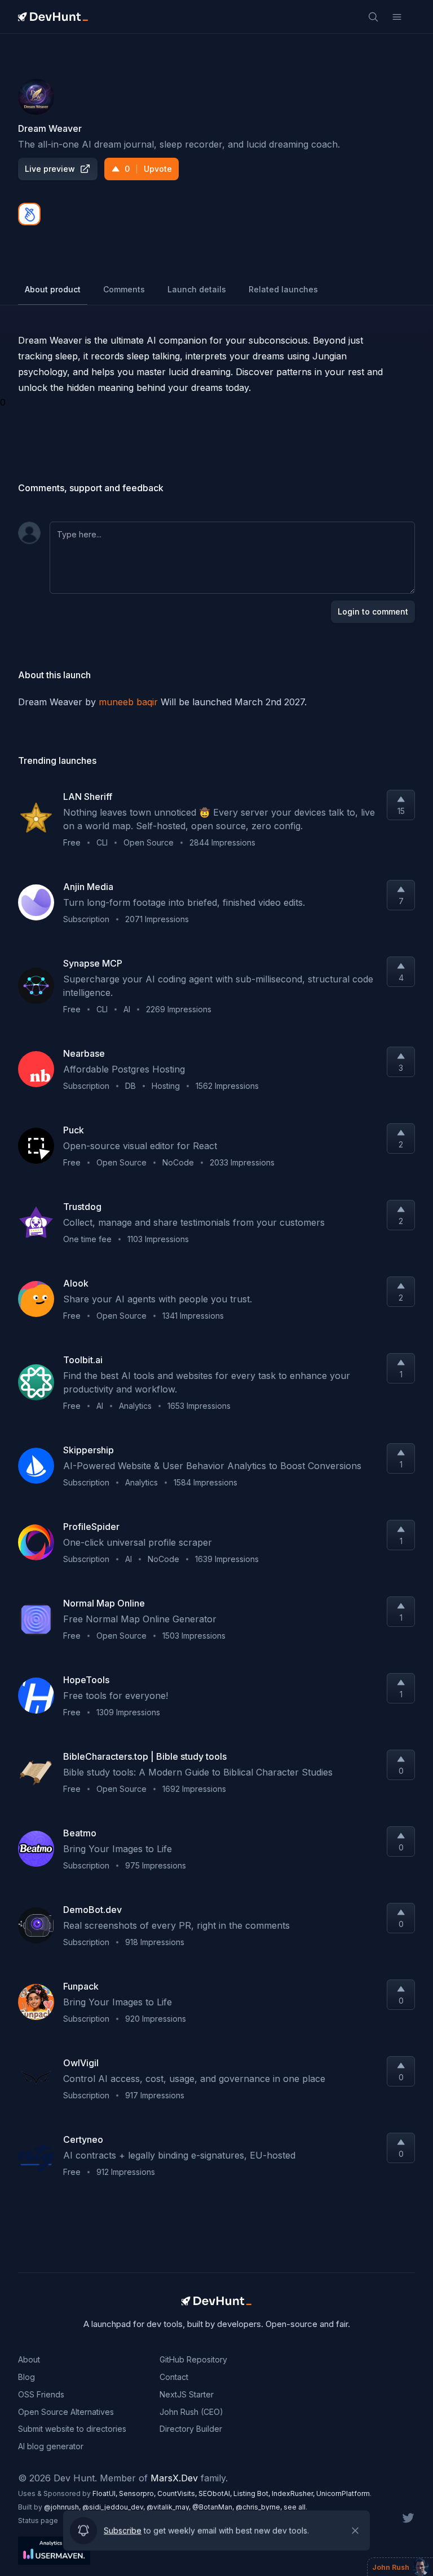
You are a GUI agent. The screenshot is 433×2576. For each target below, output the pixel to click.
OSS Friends (41, 2394)
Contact (174, 2377)
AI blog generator (51, 2446)
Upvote (148, 169)
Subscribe (123, 2531)
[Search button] (373, 17)
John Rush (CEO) (191, 2412)
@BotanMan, (214, 2507)
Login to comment (373, 611)
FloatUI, (106, 2493)
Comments (124, 289)
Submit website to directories (72, 2429)
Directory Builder (191, 2429)
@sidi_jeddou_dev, (114, 2507)
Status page (38, 2521)
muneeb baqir (128, 702)
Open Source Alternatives (66, 2412)
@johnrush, (63, 2507)
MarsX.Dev (174, 2478)
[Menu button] (397, 17)
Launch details (197, 289)
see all (295, 2507)
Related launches (283, 289)
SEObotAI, (216, 2493)
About (29, 2359)
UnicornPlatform (343, 2493)
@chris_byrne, (260, 2507)
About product (53, 289)
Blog (26, 2377)
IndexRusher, (294, 2493)
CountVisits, (178, 2493)
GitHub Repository (193, 2359)
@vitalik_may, (169, 2507)
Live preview (50, 169)
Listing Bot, (253, 2493)
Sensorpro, (138, 2493)
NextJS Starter (187, 2394)
